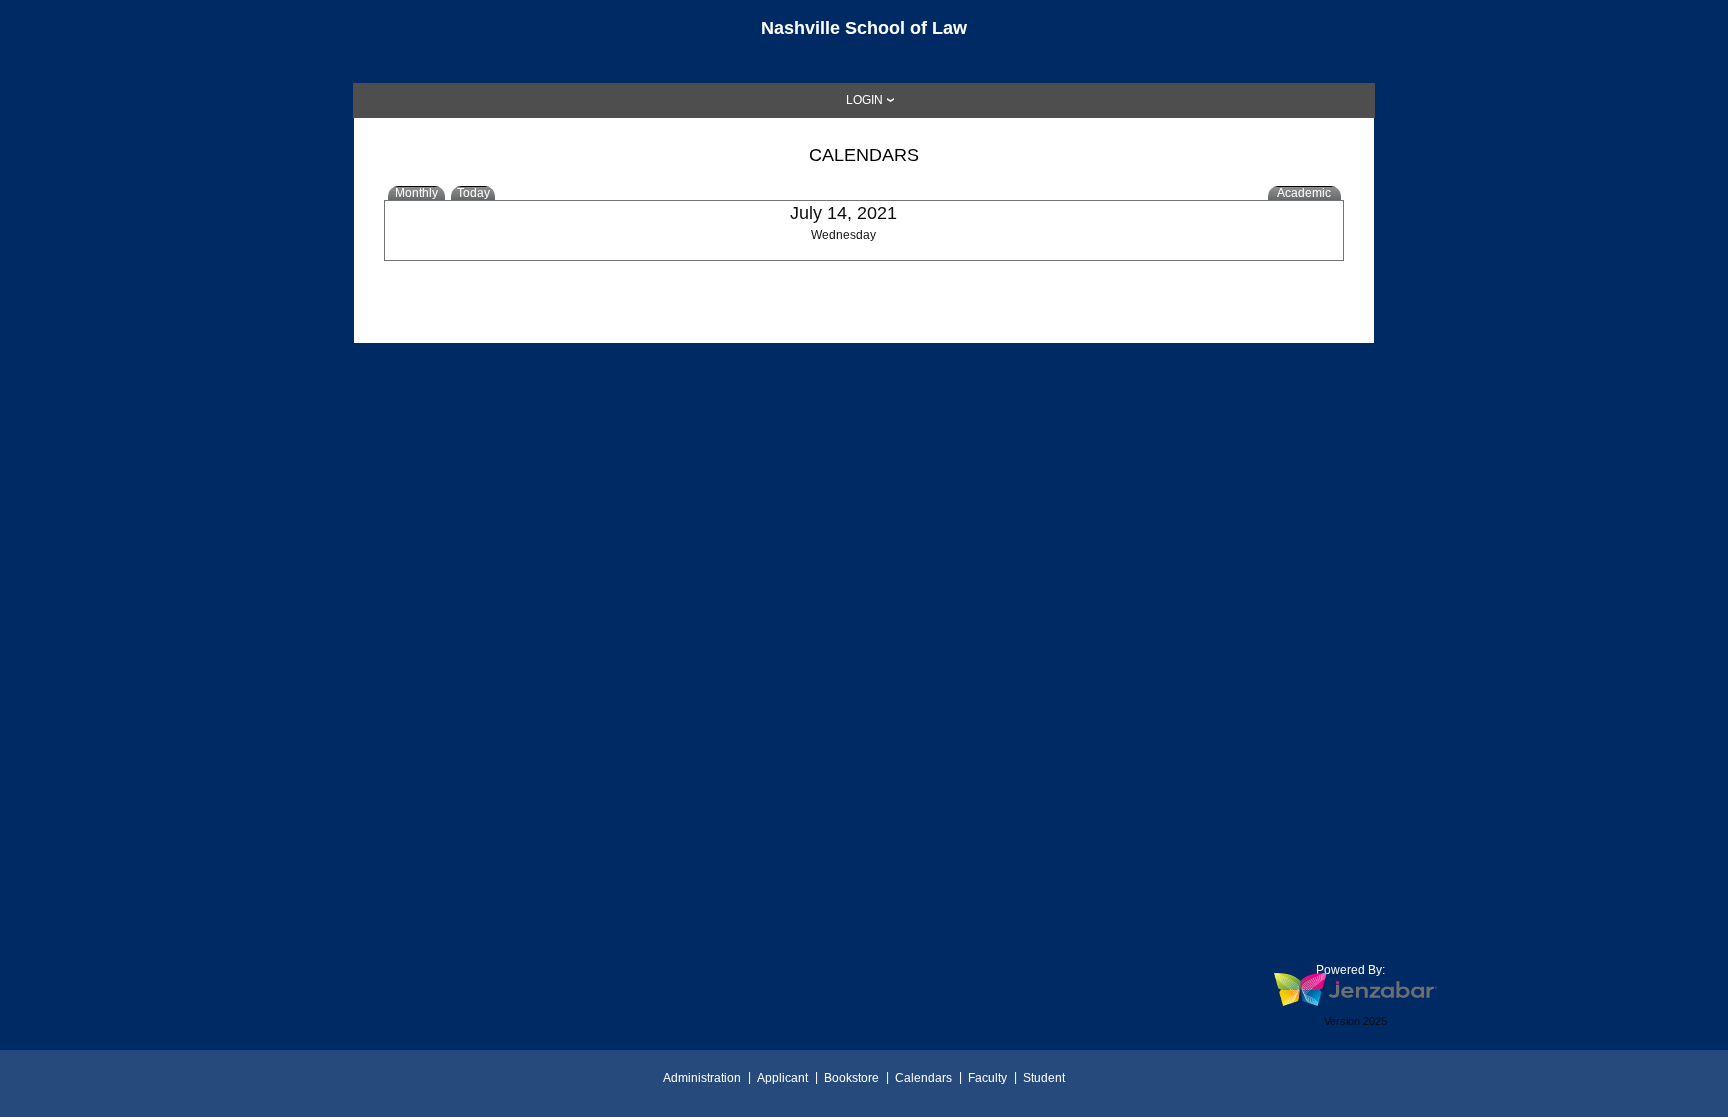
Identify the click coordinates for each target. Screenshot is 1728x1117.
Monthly (416, 193)
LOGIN (864, 100)
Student (1044, 1078)
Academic (1304, 193)
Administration (702, 1078)
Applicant (782, 1078)
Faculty (987, 1078)
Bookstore (851, 1078)
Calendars (923, 1078)
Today (473, 193)
